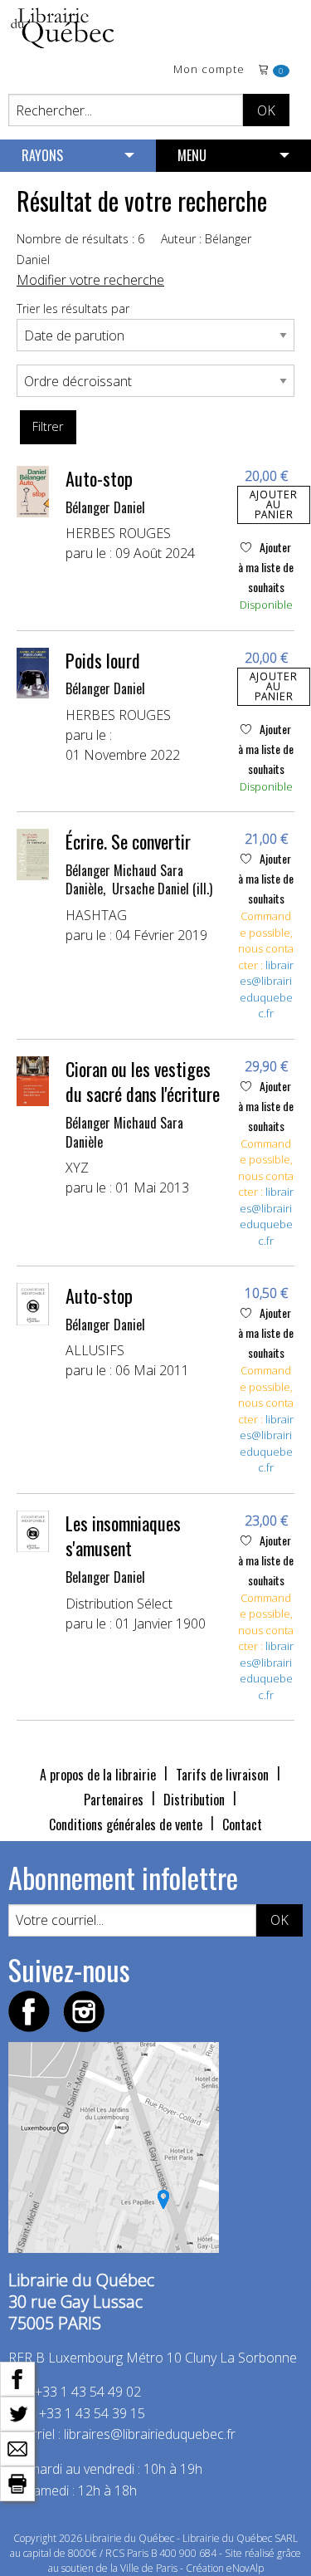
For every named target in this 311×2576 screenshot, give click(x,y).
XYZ (77, 1168)
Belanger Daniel (105, 1577)
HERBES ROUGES (118, 533)
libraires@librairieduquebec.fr (267, 989)
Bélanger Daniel (105, 507)
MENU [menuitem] (192, 155)
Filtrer (48, 426)
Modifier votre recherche (90, 280)
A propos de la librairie (98, 1775)
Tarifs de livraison (222, 1775)
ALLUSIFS (95, 1350)
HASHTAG (96, 915)
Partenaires (114, 1800)
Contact (242, 1824)
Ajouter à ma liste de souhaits (266, 567)
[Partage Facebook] (17, 2378)
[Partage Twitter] (17, 2412)
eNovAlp (245, 2568)
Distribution (194, 1800)
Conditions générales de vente (126, 1824)
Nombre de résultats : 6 (80, 239)
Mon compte (209, 70)
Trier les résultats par (73, 309)
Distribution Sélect (119, 1604)
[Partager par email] (17, 2447)
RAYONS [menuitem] (42, 155)
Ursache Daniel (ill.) (162, 889)
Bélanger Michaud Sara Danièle (124, 1132)
